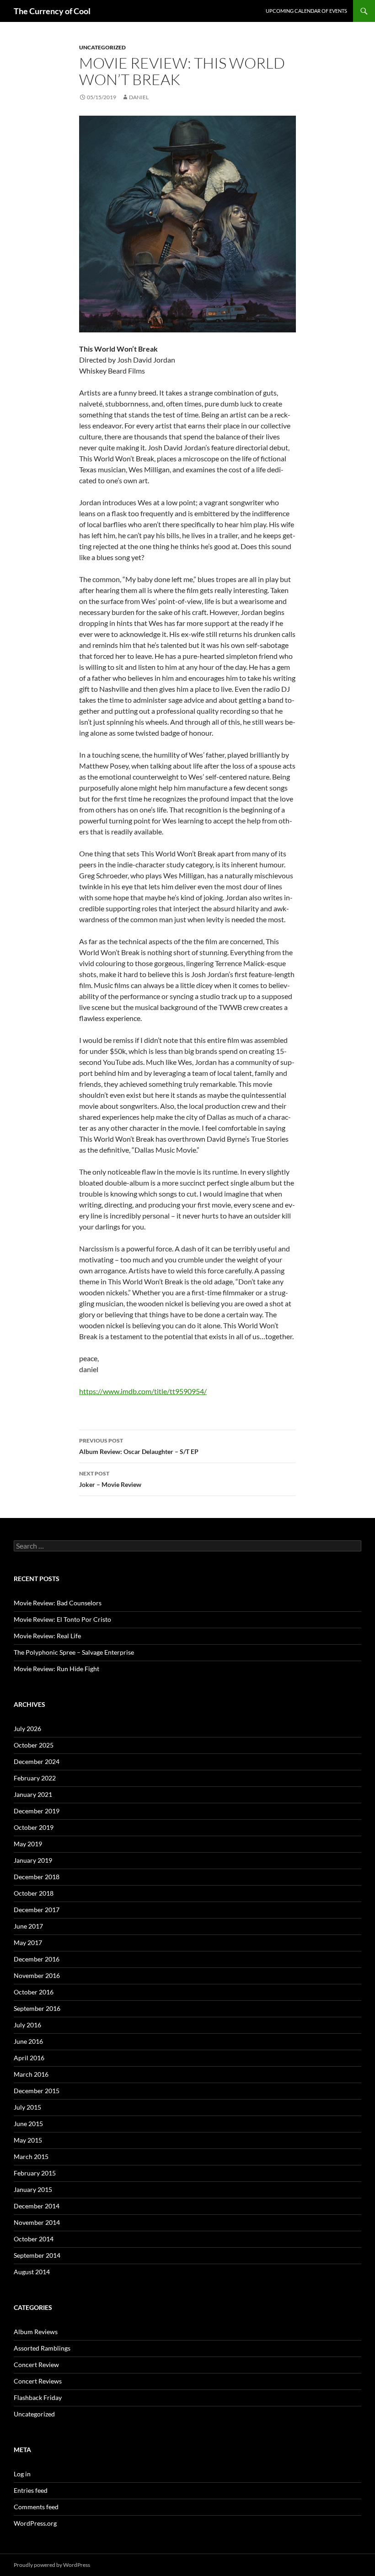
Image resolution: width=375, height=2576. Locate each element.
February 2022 (35, 1778)
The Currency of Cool (52, 11)
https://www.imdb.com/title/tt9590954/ (143, 1391)
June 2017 (28, 1926)
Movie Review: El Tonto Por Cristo (62, 1619)
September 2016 (37, 2008)
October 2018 (34, 1893)
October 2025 (34, 1745)
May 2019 (28, 1844)
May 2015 (28, 2140)
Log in (22, 2474)
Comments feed (36, 2507)
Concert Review (36, 2365)
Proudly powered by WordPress (52, 2565)
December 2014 (37, 2206)
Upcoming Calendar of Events (306, 11)
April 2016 (29, 2058)
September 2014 (37, 2255)
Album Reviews (36, 2332)
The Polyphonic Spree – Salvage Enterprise (74, 1652)
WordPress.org (35, 2523)
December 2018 (37, 1877)
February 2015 (35, 2173)
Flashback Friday (38, 2397)
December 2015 (37, 2091)
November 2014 (37, 2222)
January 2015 (33, 2189)
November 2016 (37, 1975)
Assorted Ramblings (42, 2348)
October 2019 (34, 1827)
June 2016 (28, 2041)
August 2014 (32, 2272)
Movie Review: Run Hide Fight (56, 1669)
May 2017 (28, 1943)
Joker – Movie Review (110, 1479)
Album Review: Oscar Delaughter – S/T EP (139, 1446)
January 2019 (33, 1860)
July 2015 (27, 2107)
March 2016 (31, 2074)
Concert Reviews (38, 2381)
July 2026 (27, 1729)
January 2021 (33, 1794)
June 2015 (28, 2124)
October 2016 (34, 1992)
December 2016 (37, 1959)
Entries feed (31, 2490)
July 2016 (27, 2025)
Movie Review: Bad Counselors (58, 1603)
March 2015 (31, 2156)
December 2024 (37, 1761)
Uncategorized (102, 47)
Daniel (139, 97)
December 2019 (37, 1811)
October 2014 (34, 2239)
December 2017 (37, 1910)
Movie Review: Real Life (47, 1636)
